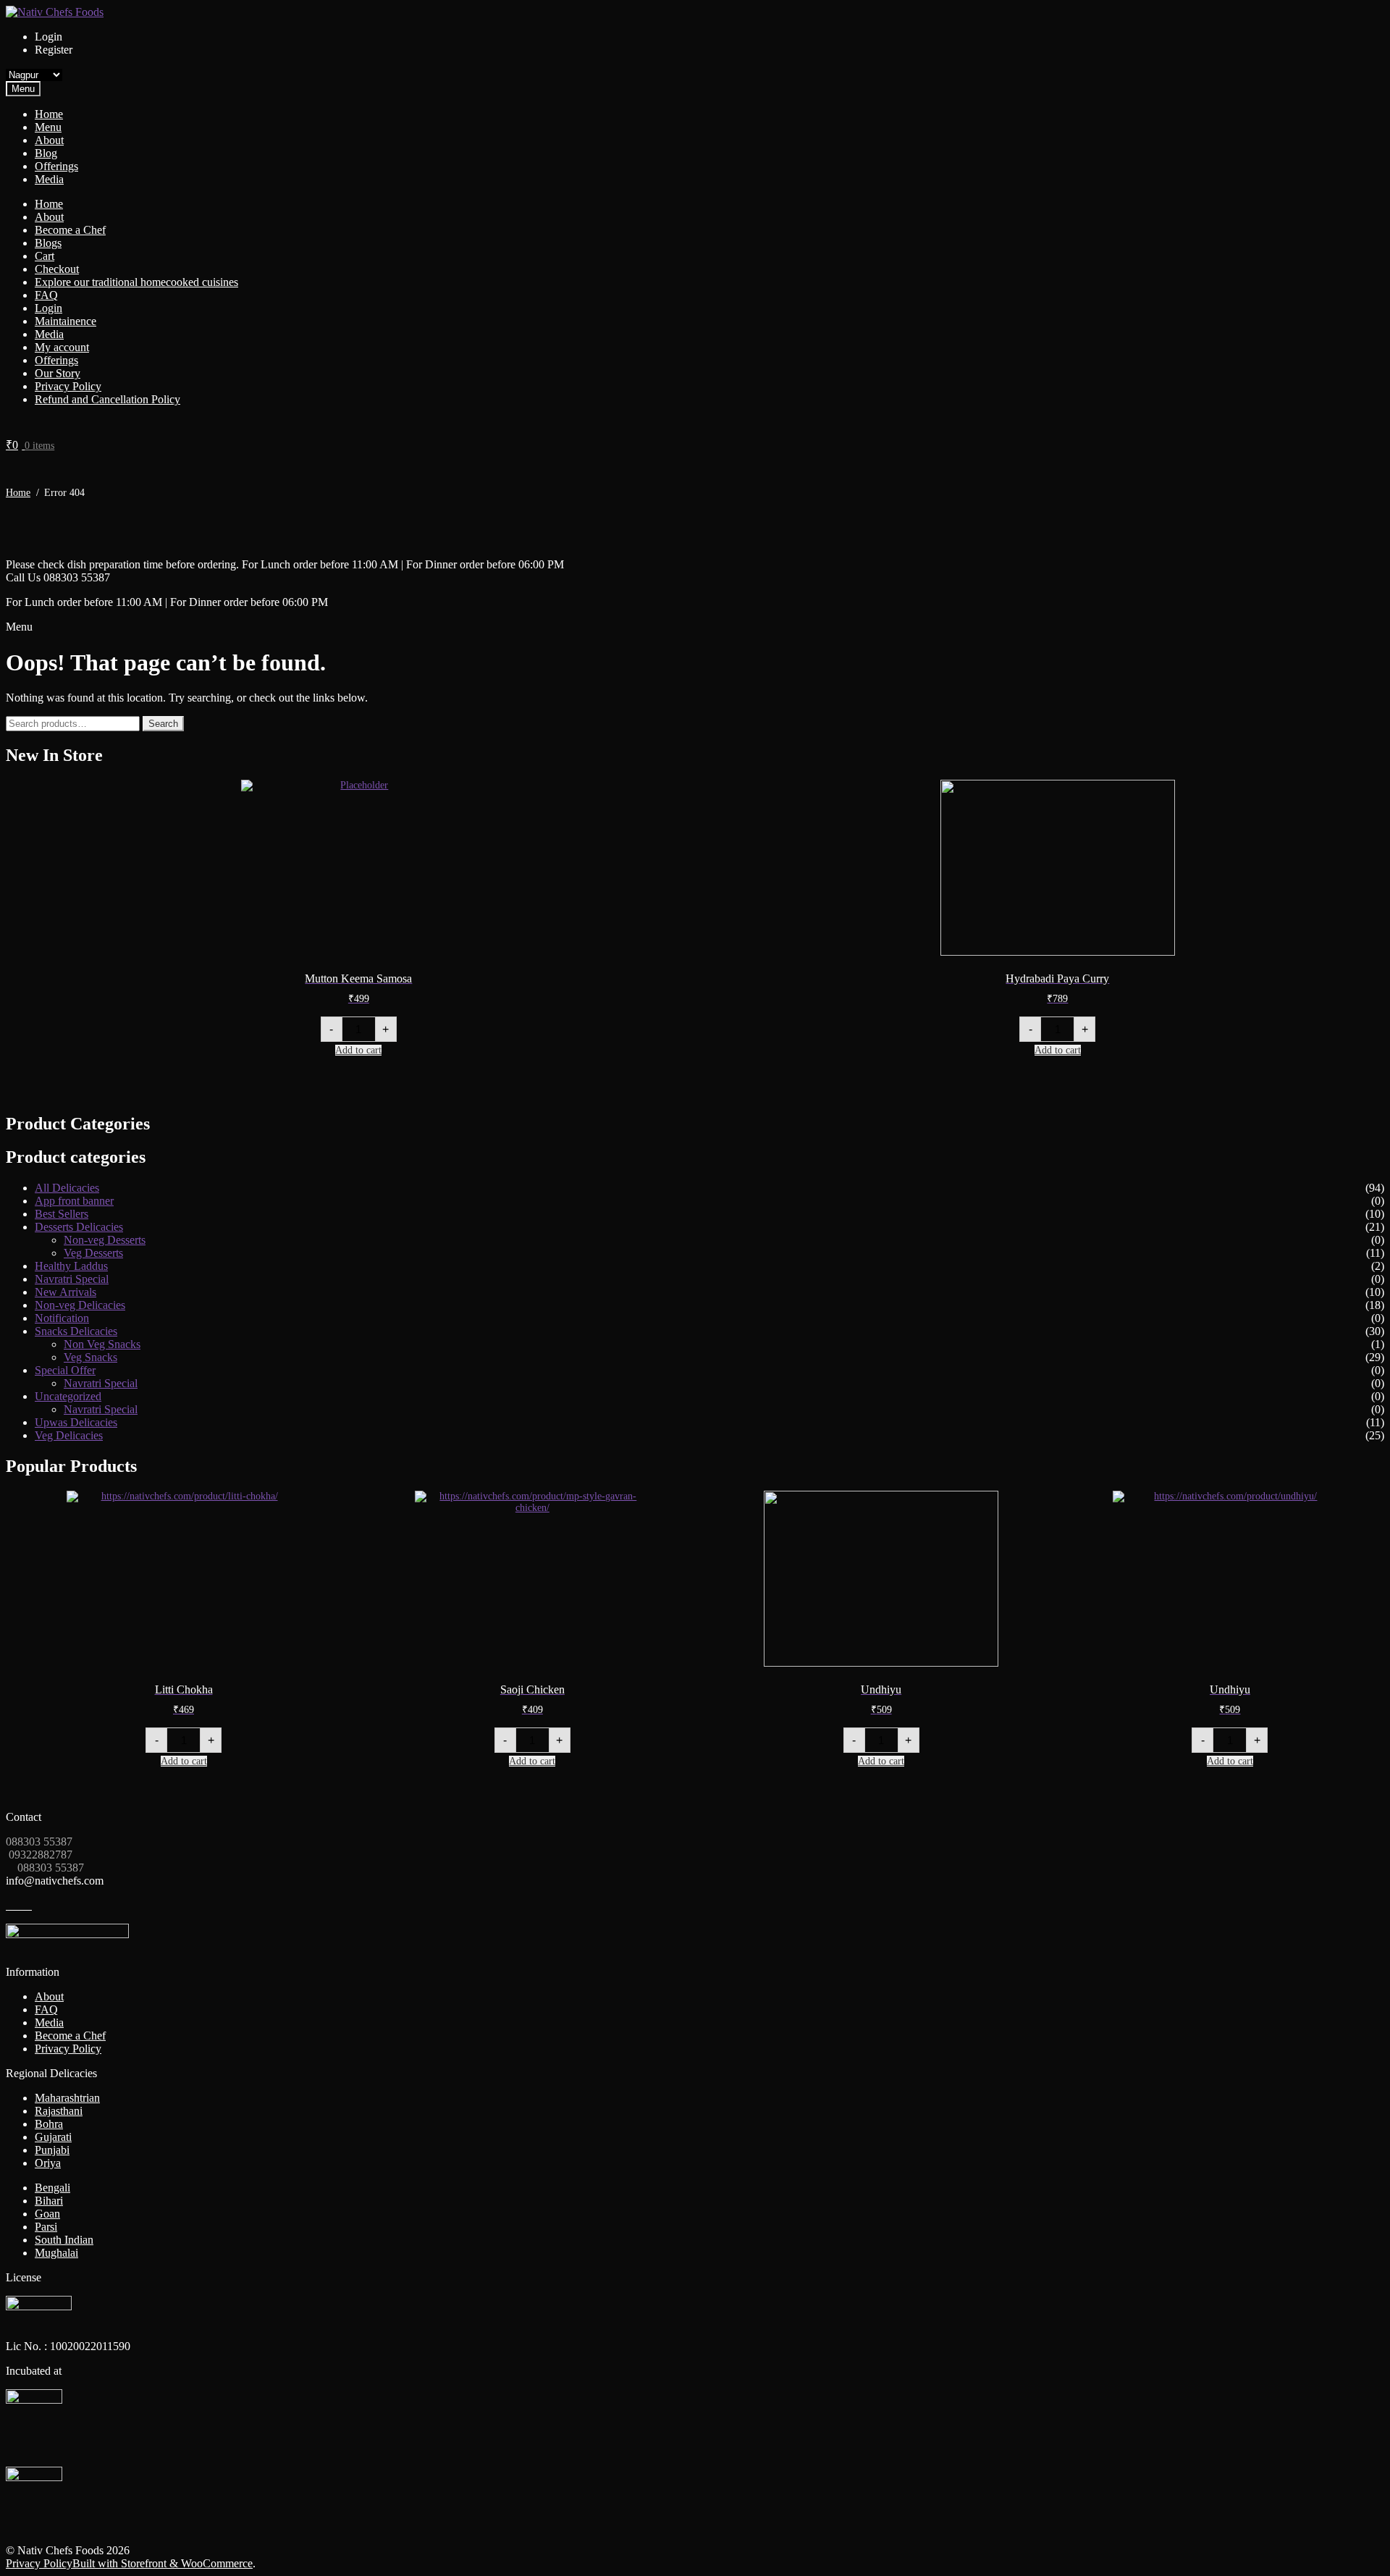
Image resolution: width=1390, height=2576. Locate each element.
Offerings (56, 166)
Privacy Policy (68, 386)
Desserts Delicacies (79, 1227)
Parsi (46, 2227)
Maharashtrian (67, 2098)
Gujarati (53, 2137)
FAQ (46, 295)
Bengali (52, 2188)
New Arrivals (66, 1292)
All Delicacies (67, 1188)
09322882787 (39, 1855)
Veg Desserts (93, 1253)
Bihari (49, 2201)
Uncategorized (68, 1396)
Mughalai (56, 2253)
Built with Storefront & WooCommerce (163, 2563)
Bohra (49, 2124)
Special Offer (65, 1370)
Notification (62, 1318)
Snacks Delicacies (76, 1331)
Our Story (58, 373)
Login (49, 308)
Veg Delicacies (69, 1435)
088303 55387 (39, 1841)
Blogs (48, 243)
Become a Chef (70, 230)
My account (62, 347)
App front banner (74, 1201)
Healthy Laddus (71, 1266)
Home (49, 114)
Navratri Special (72, 1279)
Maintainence (66, 321)
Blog (46, 153)
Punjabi (52, 2150)
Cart (45, 256)
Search (163, 724)
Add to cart (358, 1050)
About (49, 140)
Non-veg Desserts (105, 1240)
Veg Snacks (90, 1357)
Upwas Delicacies (76, 1422)
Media (49, 179)
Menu (48, 127)
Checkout (57, 269)
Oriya (48, 2163)
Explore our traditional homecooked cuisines (136, 282)
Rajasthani (59, 2111)
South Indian (64, 2240)
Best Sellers (62, 1214)
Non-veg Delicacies (80, 1305)
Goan (47, 2214)
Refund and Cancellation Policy (108, 399)
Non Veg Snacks (102, 1344)
